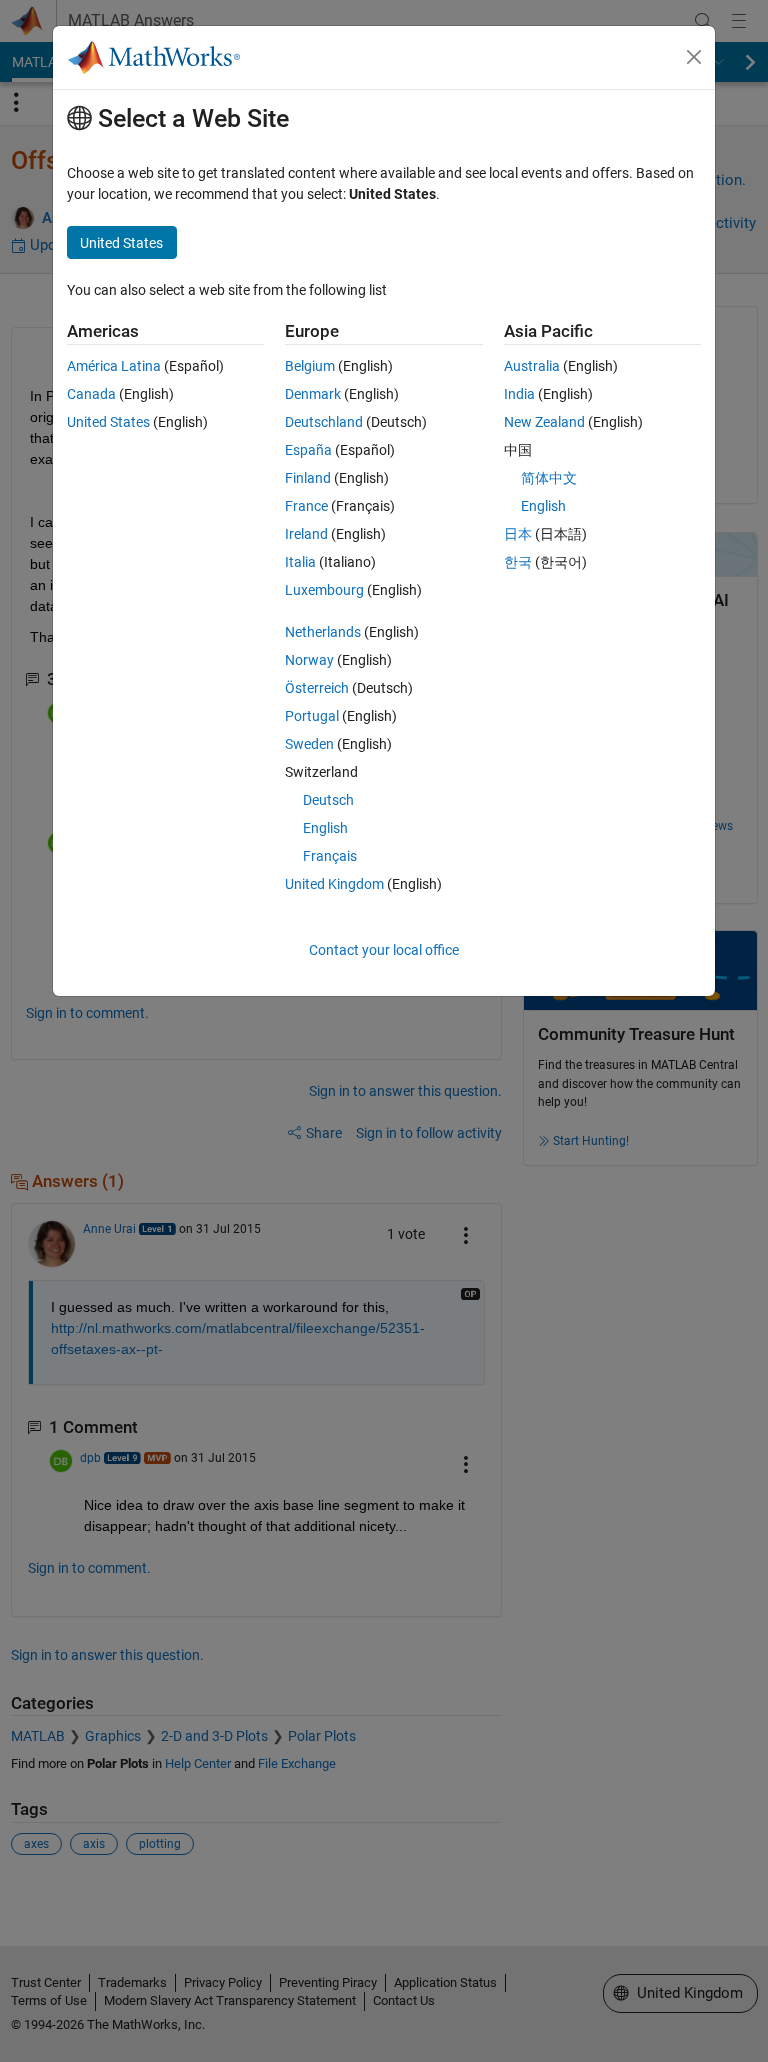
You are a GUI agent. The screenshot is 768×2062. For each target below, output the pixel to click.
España (308, 450)
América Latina (114, 366)
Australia (532, 366)
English (325, 828)
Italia (300, 562)
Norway (309, 660)
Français (330, 856)
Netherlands (323, 632)
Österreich (317, 688)
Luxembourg (324, 590)
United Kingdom (334, 884)
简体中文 (549, 478)
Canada (91, 394)
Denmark (313, 394)
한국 (518, 562)
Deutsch (328, 800)
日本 (518, 534)
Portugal (312, 716)
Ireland (306, 534)
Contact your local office (384, 950)
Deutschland (324, 422)
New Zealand (544, 422)
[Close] (694, 57)
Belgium (310, 366)
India (519, 394)
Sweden (309, 744)
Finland (308, 478)
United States (108, 422)
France (306, 506)
